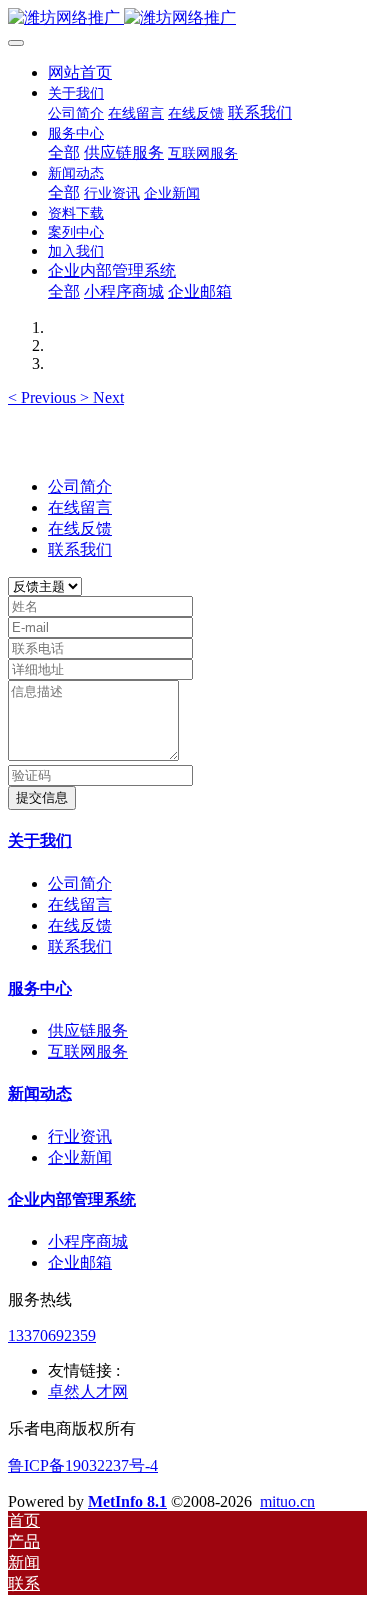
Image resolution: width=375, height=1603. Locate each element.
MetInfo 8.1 (127, 1501)
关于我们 (40, 840)
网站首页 (80, 72)
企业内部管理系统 (72, 1199)
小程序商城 (88, 1241)
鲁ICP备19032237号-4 (83, 1465)
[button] (44, 397)
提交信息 (42, 797)
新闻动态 (40, 1093)
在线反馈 (80, 528)
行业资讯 (80, 1136)
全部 (64, 152)
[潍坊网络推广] (187, 18)
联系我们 (80, 549)
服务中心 (40, 988)
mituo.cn (287, 1501)
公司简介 (80, 486)
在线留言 (80, 507)
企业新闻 (80, 1157)
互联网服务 (88, 1051)
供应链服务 (88, 1030)
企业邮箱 (80, 1262)
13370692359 (52, 1335)
